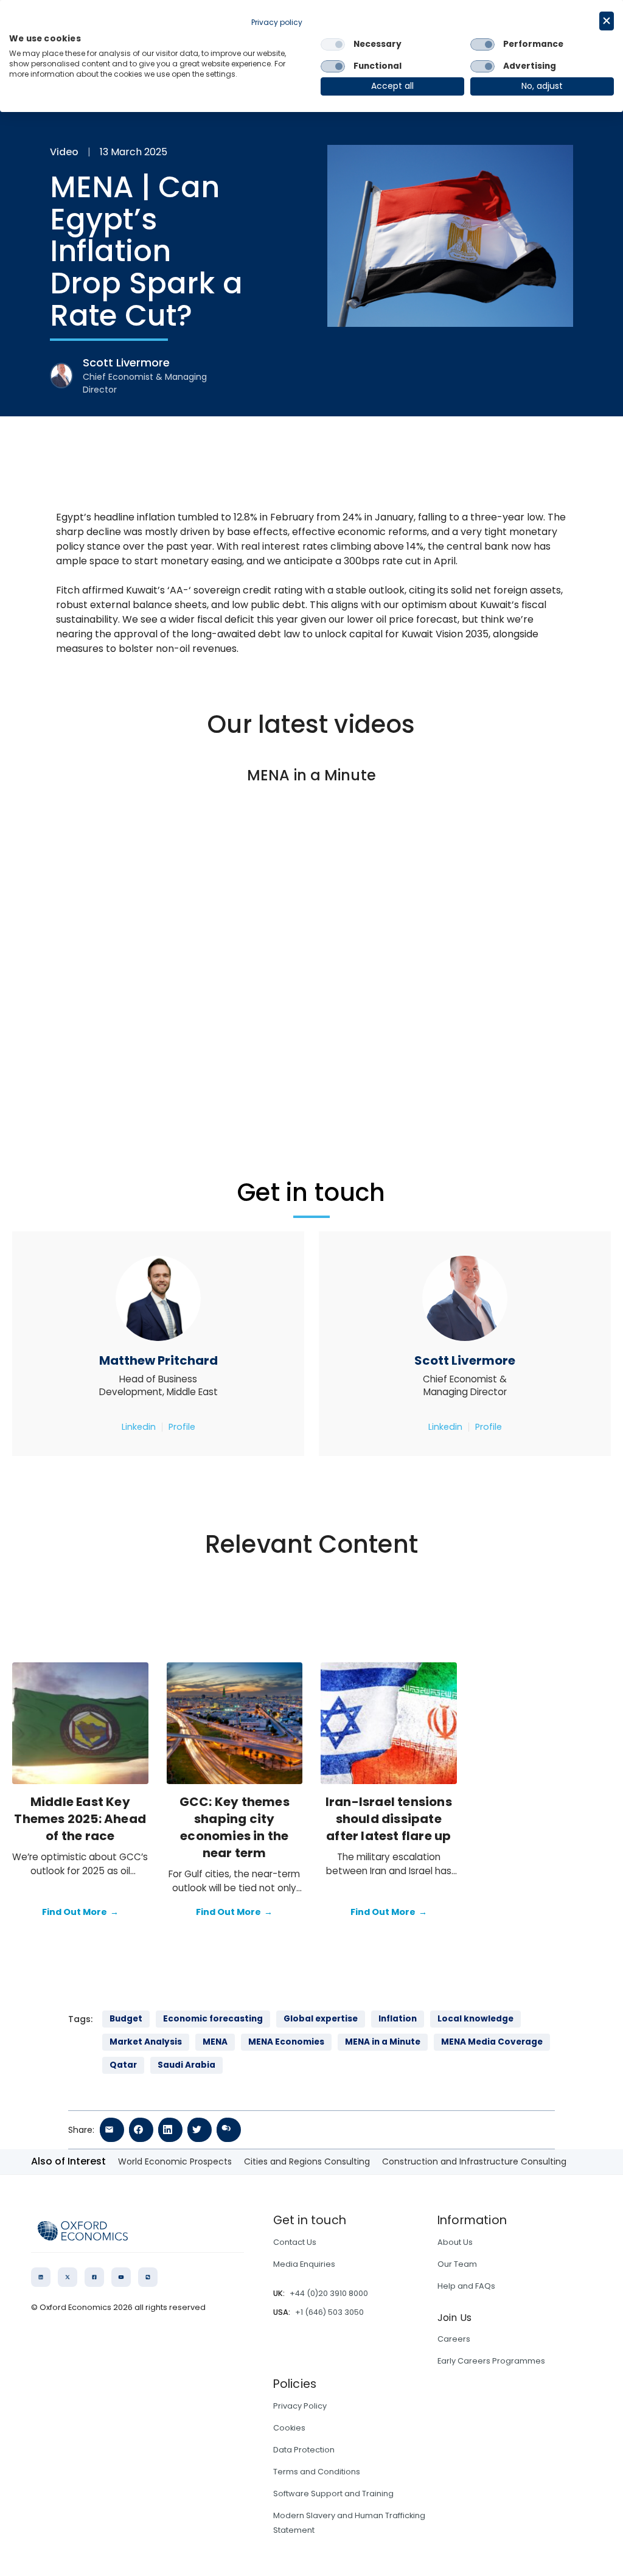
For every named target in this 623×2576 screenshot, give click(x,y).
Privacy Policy (300, 2406)
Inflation (398, 2019)
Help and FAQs (466, 2286)
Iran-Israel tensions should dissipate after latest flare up (389, 1819)
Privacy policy (277, 22)
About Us (455, 2242)
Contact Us (295, 2242)
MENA (215, 2042)
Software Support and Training (333, 2494)
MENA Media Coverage (492, 2042)
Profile (182, 1427)
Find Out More (80, 1912)
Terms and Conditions (317, 2472)
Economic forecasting (213, 2019)
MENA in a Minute (383, 2042)
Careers (454, 2339)
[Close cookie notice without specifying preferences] (607, 21)
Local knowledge (475, 2019)
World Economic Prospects (175, 2161)
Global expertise (321, 2019)
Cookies (289, 2428)
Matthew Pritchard (158, 1360)
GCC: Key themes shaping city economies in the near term (235, 1827)
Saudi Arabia (186, 2065)
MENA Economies (286, 2042)
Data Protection (304, 2450)
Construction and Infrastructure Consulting (474, 2161)
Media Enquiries (304, 2264)
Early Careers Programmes (491, 2361)
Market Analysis (146, 2042)
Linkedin (139, 1427)
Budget (126, 2019)
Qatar (123, 2065)
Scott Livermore (465, 1360)
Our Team (457, 2264)
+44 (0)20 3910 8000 (329, 2293)
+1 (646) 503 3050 (329, 2312)
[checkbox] (333, 44)
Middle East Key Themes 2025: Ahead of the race (80, 1819)
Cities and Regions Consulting (307, 2161)
